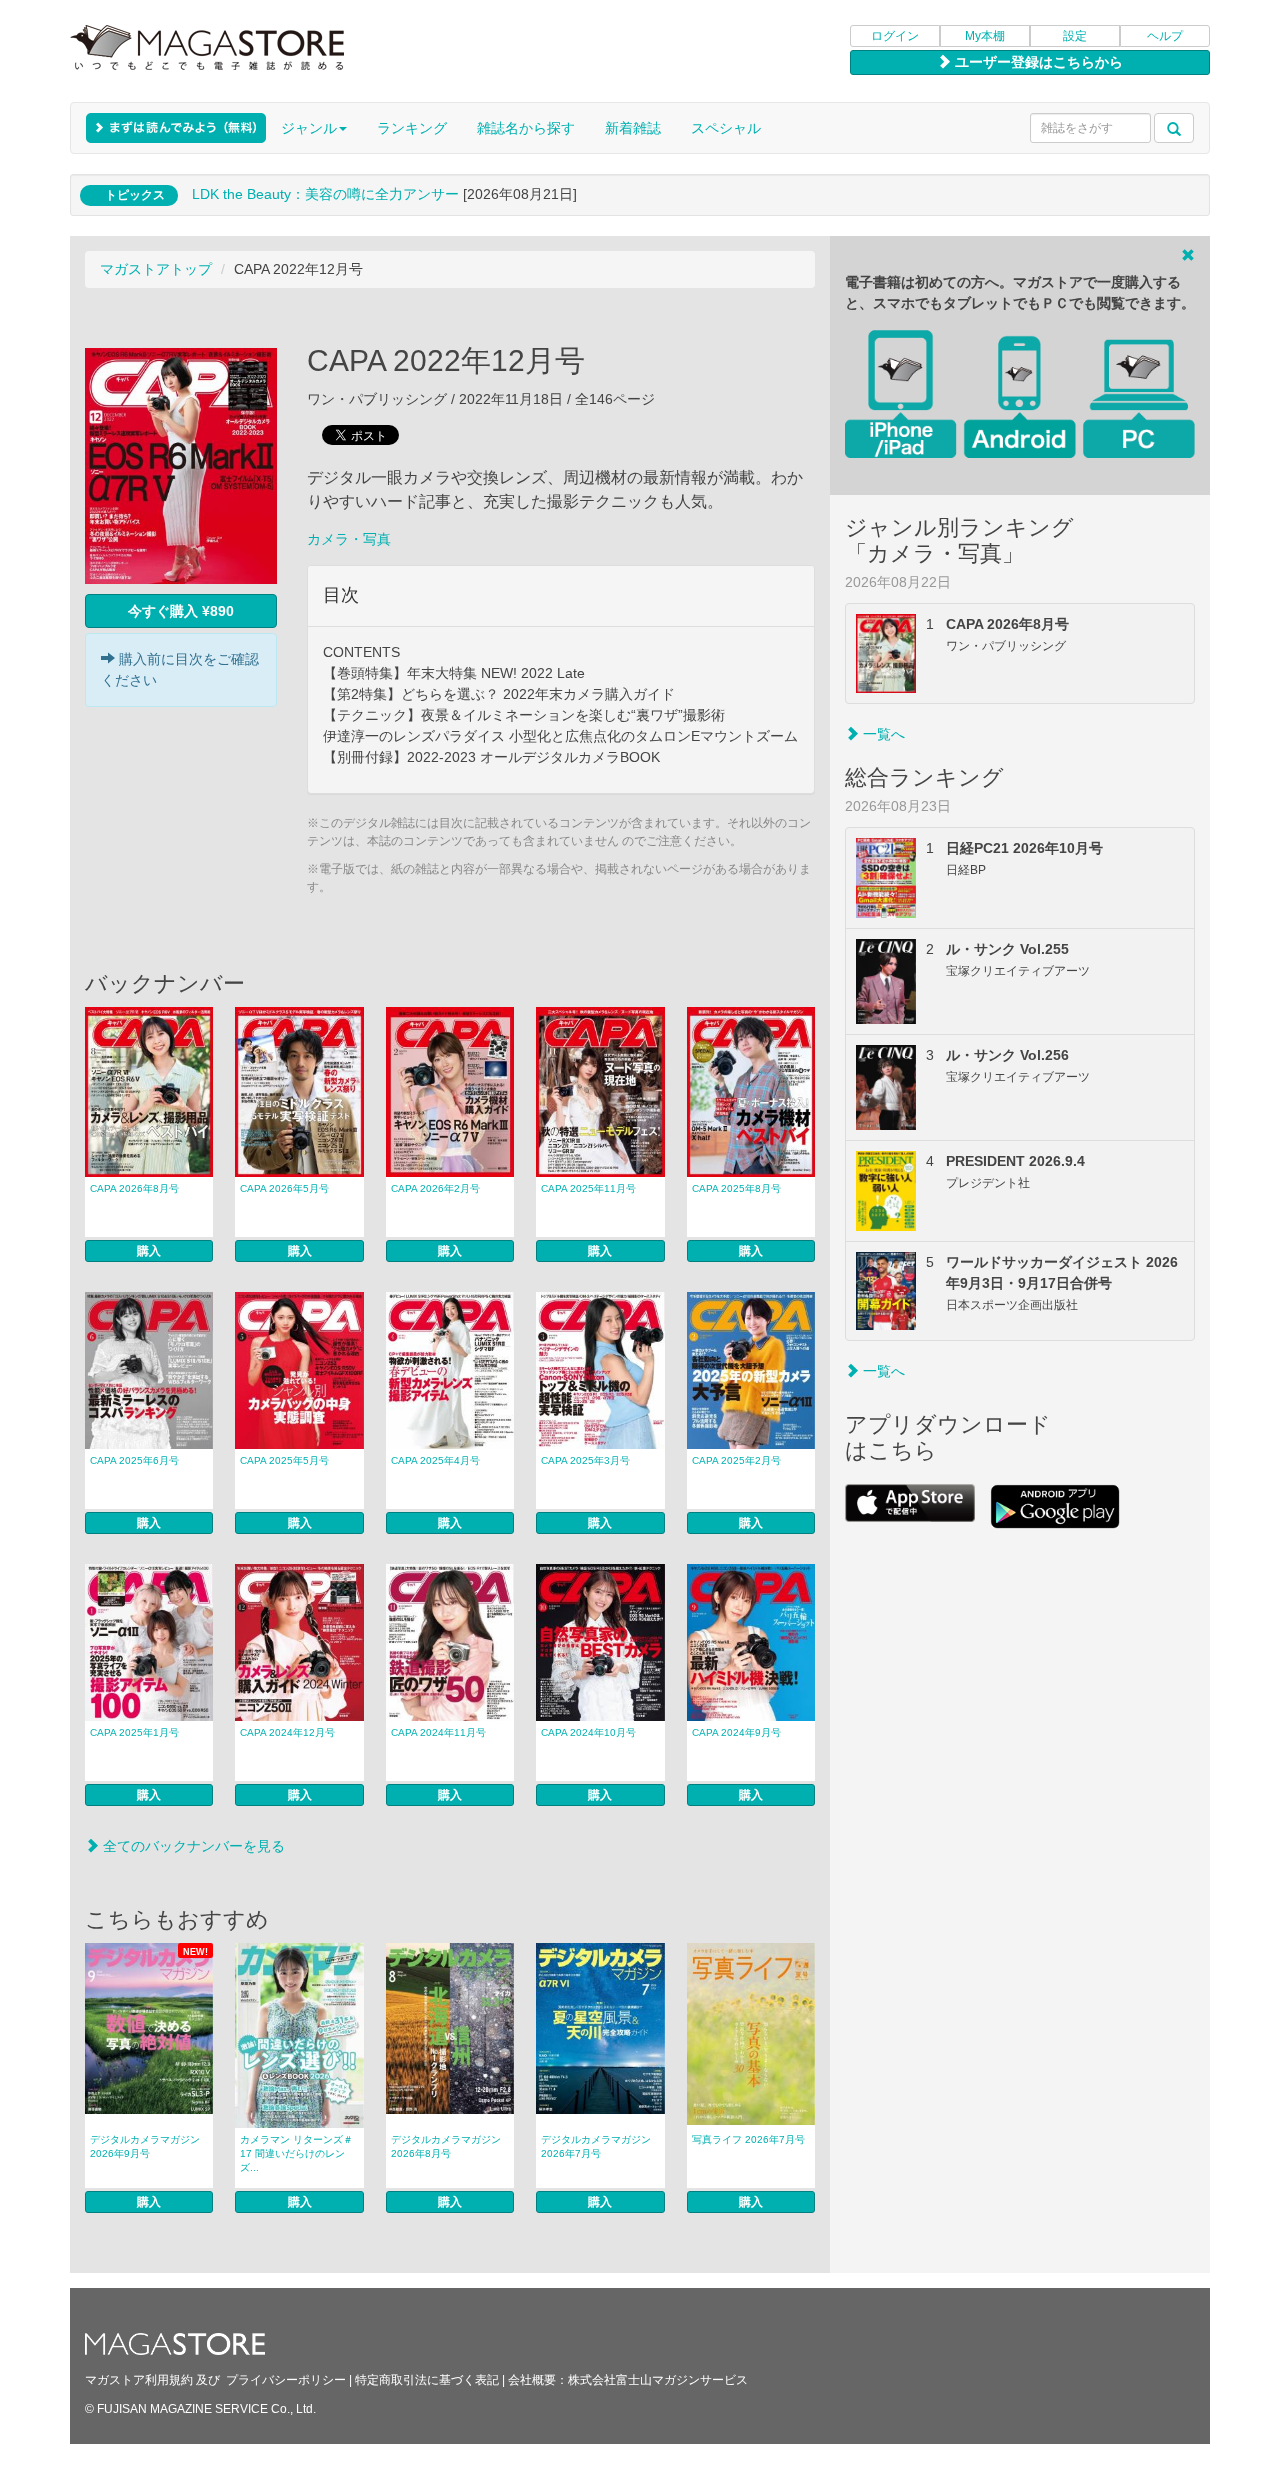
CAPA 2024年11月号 (438, 1732)
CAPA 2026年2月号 (435, 1188)
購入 (149, 1251)
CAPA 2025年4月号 (435, 1460)
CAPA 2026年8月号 (134, 1188)
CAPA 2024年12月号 (287, 1732)
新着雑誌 (633, 128)
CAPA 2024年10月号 (588, 1732)
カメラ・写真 (349, 539)
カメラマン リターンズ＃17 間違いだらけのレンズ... (296, 2153)
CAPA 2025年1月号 (134, 1732)
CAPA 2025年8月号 (736, 1188)
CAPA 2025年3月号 (585, 1460)
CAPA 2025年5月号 (284, 1460)
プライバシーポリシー (286, 2380)
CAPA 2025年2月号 (736, 1460)
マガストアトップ (156, 269)
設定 (1075, 36)
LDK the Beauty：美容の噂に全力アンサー (325, 194)
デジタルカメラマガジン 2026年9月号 (145, 2146)
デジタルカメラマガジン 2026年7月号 (596, 2146)
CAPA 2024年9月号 (736, 1732)
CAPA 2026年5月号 (284, 1188)
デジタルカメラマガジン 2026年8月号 (446, 2146)
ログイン (895, 36)
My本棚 (985, 36)
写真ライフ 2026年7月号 (748, 2139)
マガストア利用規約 (139, 2380)
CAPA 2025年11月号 (588, 1188)
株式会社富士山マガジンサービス (658, 2380)
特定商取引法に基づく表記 (427, 2380)
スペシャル (726, 128)
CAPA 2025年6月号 (134, 1460)
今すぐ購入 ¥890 (181, 611)
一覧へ (882, 734)
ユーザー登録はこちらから (1037, 62)
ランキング (412, 128)
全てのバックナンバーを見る (192, 1846)
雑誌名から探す (526, 128)
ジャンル (309, 128)
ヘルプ (1165, 36)
